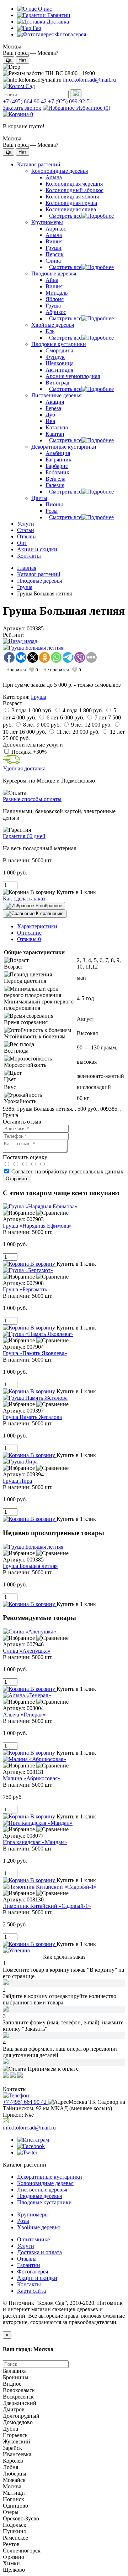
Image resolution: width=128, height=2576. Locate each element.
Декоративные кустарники (64, 447)
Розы (52, 511)
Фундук (55, 357)
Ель (50, 331)
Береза (53, 408)
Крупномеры (47, 222)
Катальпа (57, 427)
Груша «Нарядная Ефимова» (37, 1226)
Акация (55, 402)
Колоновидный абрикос (74, 190)
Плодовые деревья (54, 273)
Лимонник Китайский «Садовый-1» (47, 1906)
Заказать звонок (22, 108)
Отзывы (29, 939)
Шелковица (60, 363)
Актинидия (59, 370)
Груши (54, 248)
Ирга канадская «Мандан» (35, 1842)
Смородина (59, 350)
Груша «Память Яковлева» (35, 1353)
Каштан (55, 434)
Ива (50, 421)
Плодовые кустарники (59, 344)
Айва (52, 280)
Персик (55, 254)
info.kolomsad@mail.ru (89, 80)
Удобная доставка (24, 768)
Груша (53, 306)
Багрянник (58, 460)
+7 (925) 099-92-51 (70, 101)
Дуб (50, 415)
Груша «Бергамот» (25, 1289)
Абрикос (56, 229)
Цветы (39, 498)
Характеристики (37, 926)
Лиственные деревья (56, 395)
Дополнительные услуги (33, 745)
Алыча (54, 177)
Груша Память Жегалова (32, 1417)
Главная (27, 568)
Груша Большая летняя (30, 1566)
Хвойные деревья (53, 325)
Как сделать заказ (24, 899)
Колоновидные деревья (60, 171)
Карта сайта (31, 2291)
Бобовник (57, 472)
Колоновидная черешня (74, 184)
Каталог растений (39, 574)
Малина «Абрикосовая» (32, 1778)
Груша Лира (17, 1481)
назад (30, 641)
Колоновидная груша (71, 203)
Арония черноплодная (73, 376)
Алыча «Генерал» (24, 1715)
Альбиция (58, 453)
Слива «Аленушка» (27, 1651)
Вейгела (55, 479)
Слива (53, 261)
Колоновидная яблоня (72, 197)
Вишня (54, 241)
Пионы (54, 504)
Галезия (55, 485)
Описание (29, 933)
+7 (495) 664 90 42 (25, 101)
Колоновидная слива (71, 209)
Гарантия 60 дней (24, 836)
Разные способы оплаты (32, 799)
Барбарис (57, 466)
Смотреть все (65, 216)
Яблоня (55, 299)
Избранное (92, 108)
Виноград (57, 383)
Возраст (12, 703)
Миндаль (57, 293)
